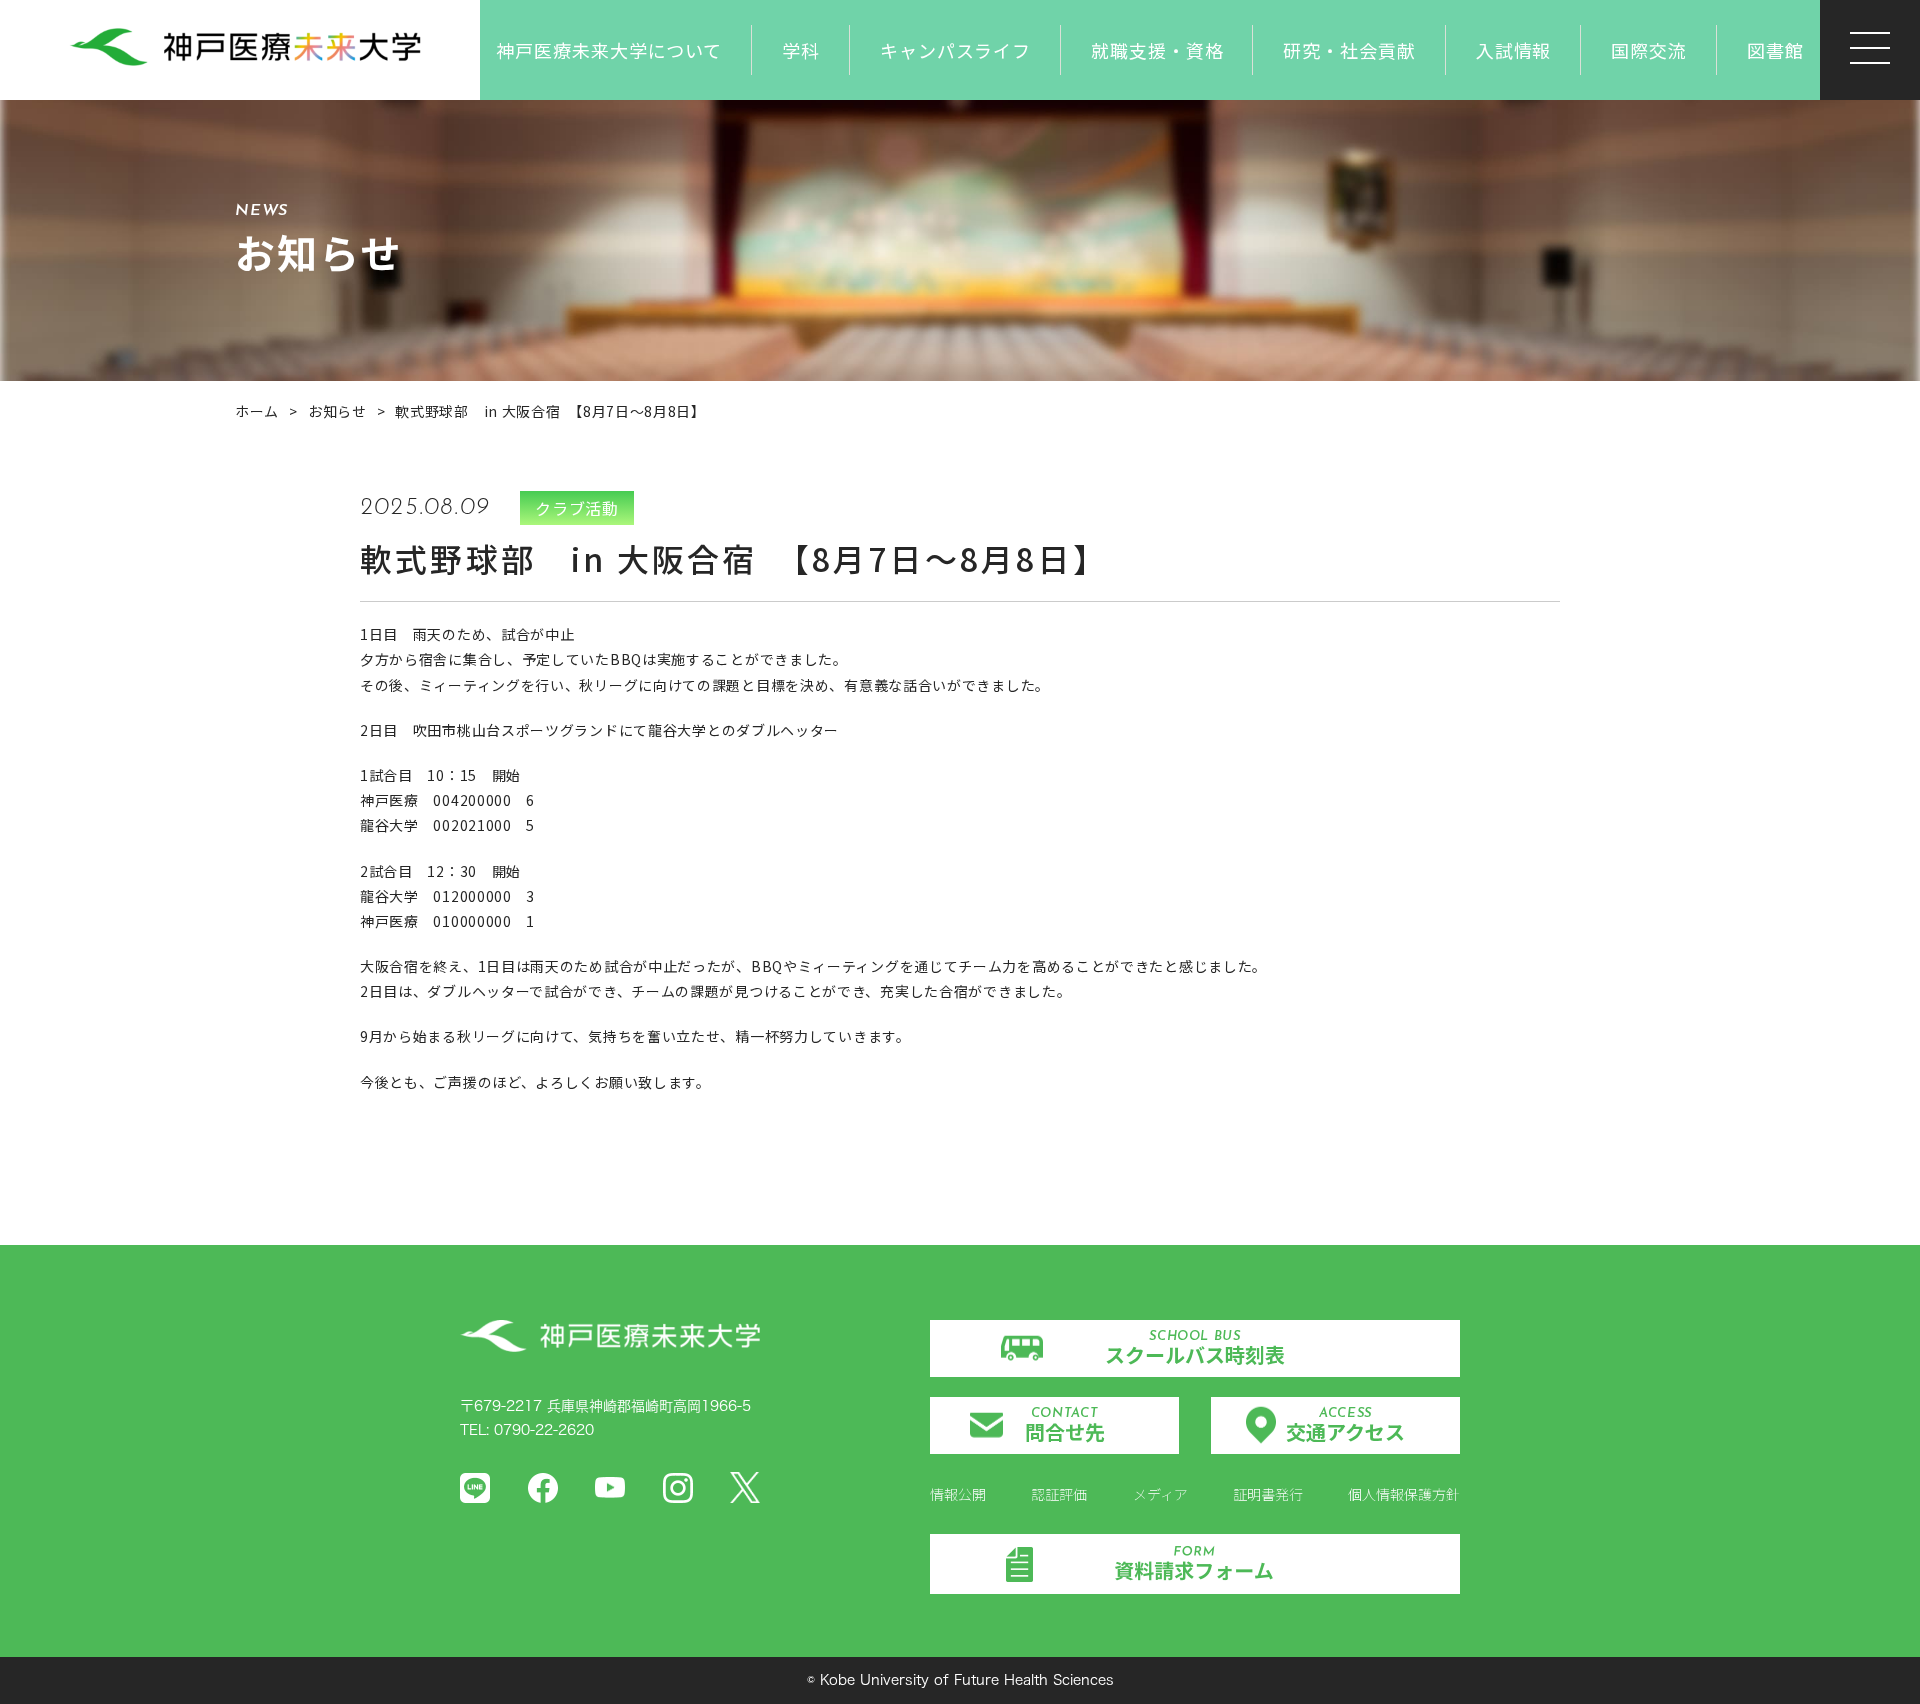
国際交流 (1649, 50)
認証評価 (1059, 1494)
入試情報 (1514, 50)
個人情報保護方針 (1404, 1494)
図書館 (1775, 50)
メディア (1160, 1494)
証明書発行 (1268, 1494)
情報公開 (958, 1494)
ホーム (257, 411)
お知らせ (337, 411)
